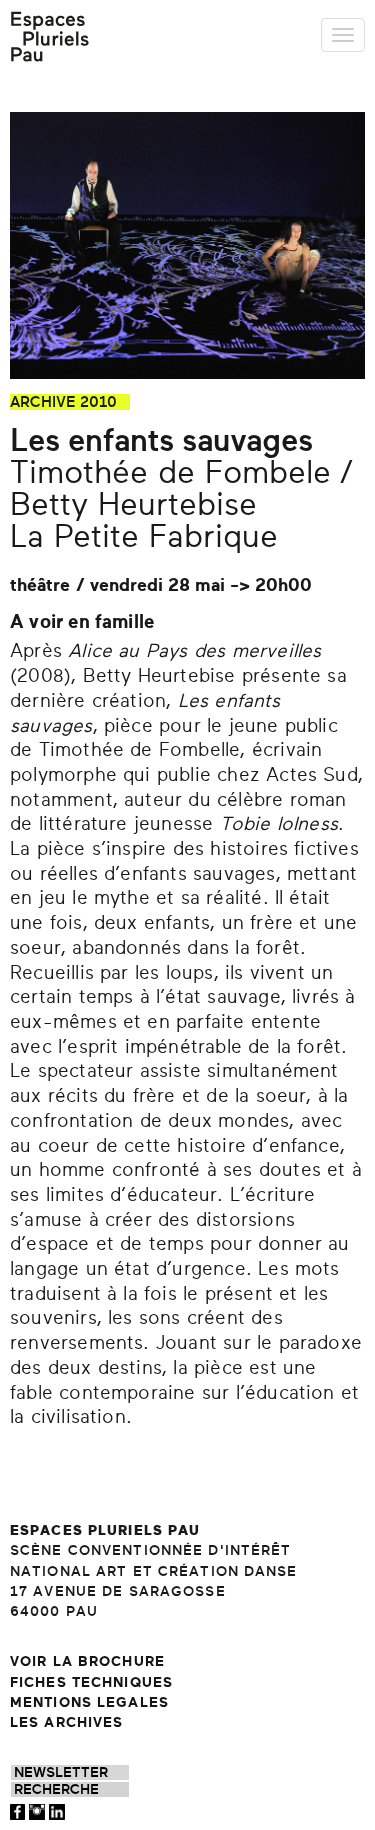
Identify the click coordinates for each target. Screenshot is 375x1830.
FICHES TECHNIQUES (91, 1682)
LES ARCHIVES (66, 1722)
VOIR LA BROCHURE (87, 1661)
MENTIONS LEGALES (89, 1702)
